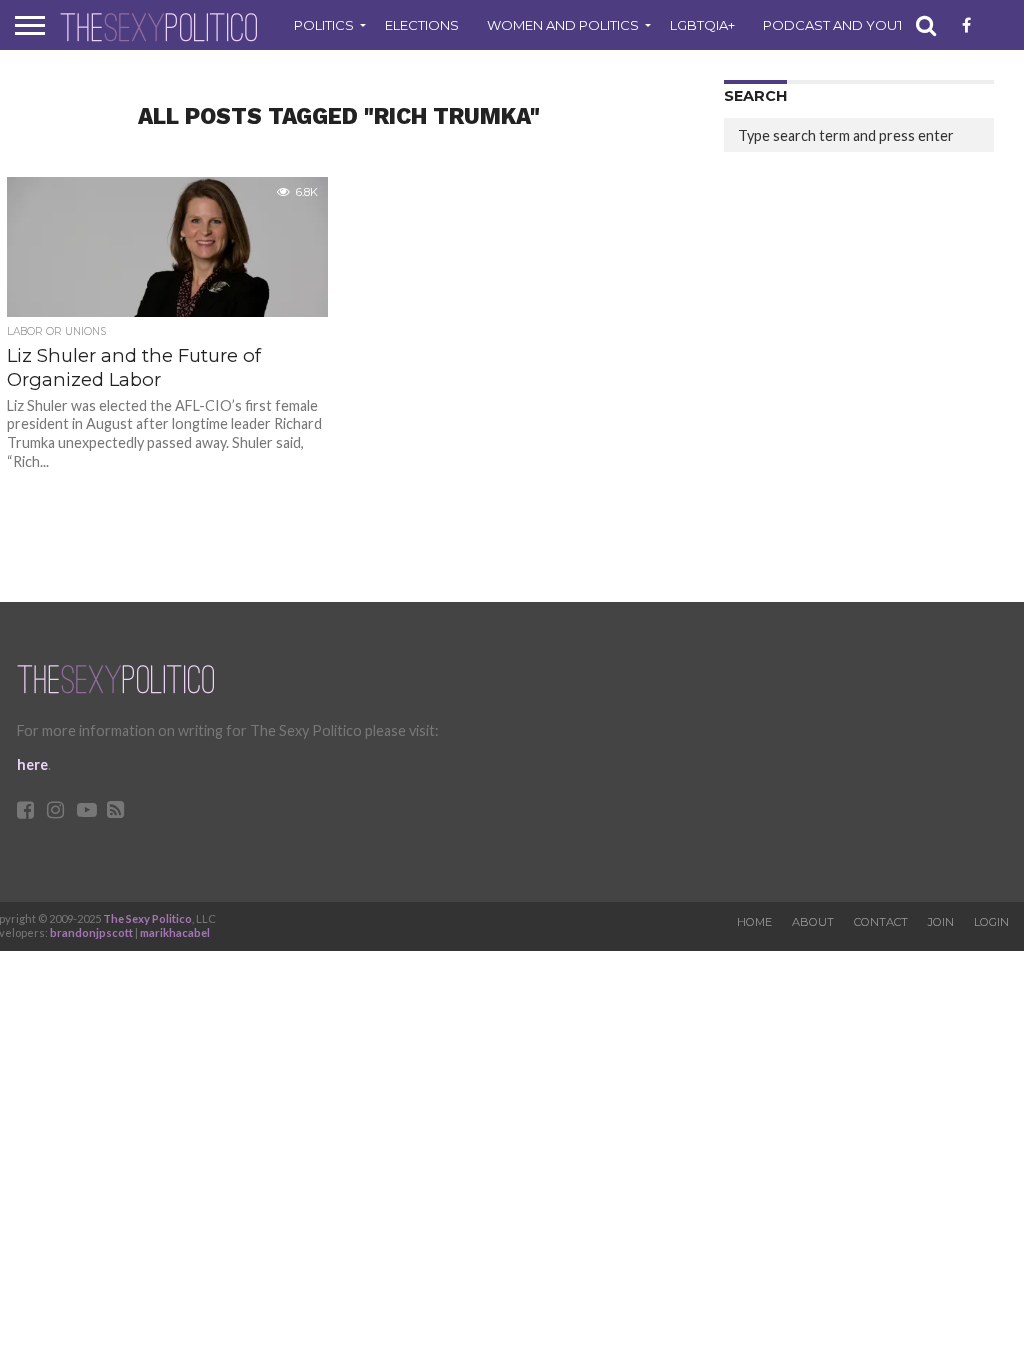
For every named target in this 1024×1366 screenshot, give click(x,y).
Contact (881, 922)
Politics (324, 25)
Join (941, 922)
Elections (422, 25)
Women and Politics (563, 25)
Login (991, 922)
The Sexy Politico (147, 918)
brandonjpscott (91, 932)
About (813, 922)
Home (754, 922)
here (32, 764)
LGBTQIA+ (702, 25)
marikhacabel (175, 932)
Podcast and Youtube (847, 25)
